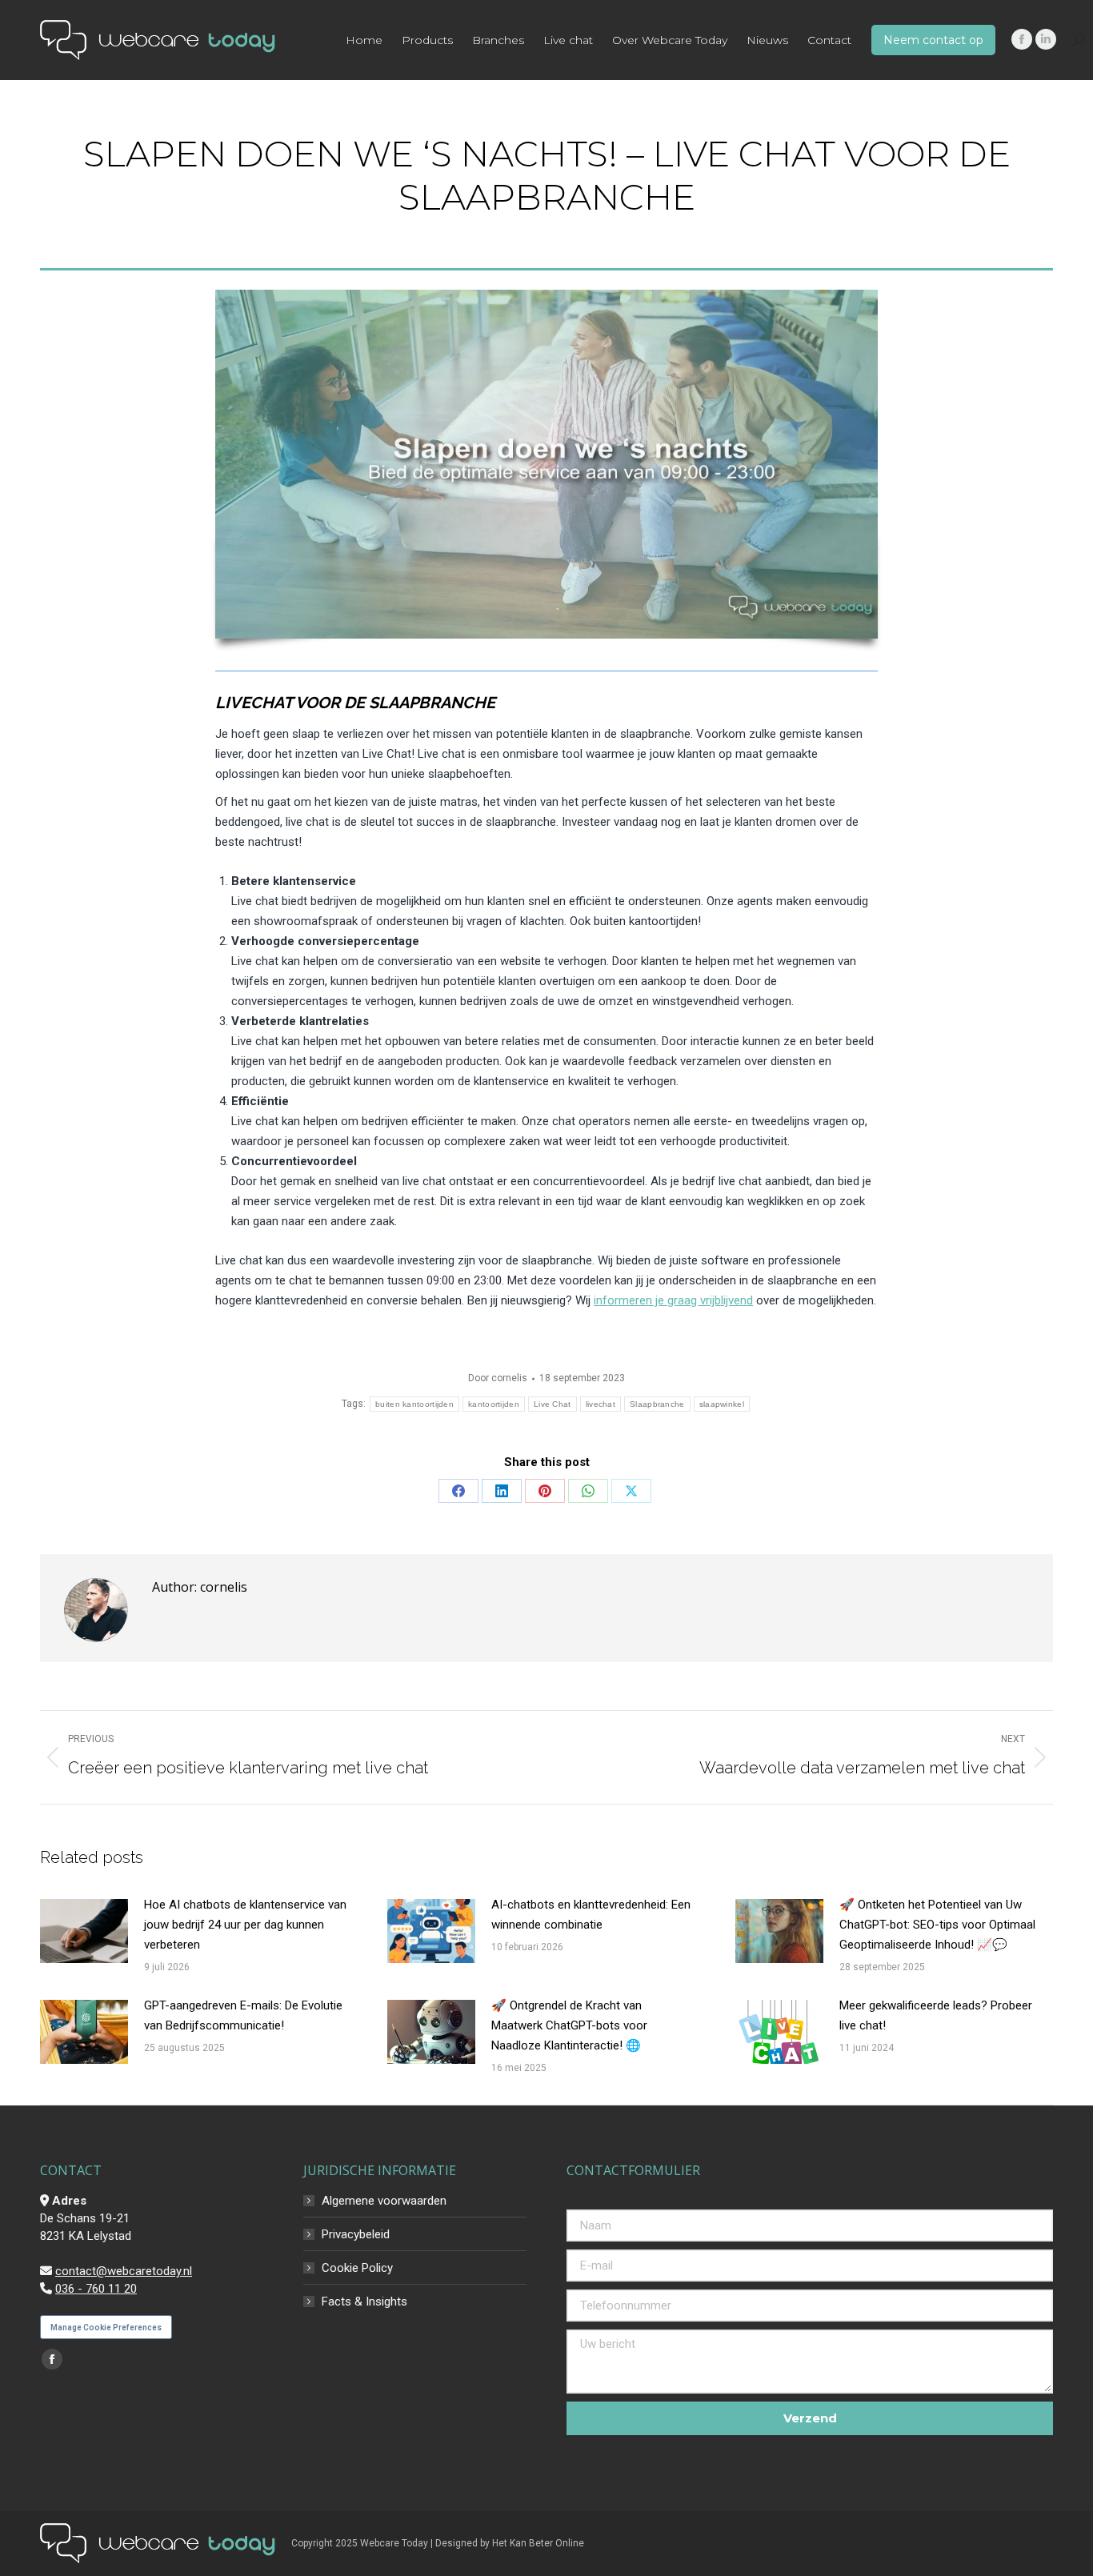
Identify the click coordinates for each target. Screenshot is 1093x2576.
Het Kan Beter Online (538, 2543)
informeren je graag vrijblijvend (673, 1300)
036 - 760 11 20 (96, 2289)
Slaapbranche (657, 1404)
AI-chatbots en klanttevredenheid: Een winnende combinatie (591, 1915)
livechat (601, 1404)
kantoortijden (494, 1404)
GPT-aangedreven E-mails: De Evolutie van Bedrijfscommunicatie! (243, 2015)
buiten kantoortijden (414, 1404)
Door (498, 1378)
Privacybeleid (356, 2234)
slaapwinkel (722, 1404)
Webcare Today (394, 2543)
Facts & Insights (364, 2302)
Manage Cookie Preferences (106, 2328)
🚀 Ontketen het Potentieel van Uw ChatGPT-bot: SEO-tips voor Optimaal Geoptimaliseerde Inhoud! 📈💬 (937, 1925)
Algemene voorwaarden (384, 2201)
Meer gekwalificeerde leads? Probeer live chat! (936, 2015)
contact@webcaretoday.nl (124, 2271)
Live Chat (553, 1404)
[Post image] (84, 1931)
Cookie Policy (357, 2268)
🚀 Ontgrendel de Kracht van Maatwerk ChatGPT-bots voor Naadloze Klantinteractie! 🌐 (569, 2025)
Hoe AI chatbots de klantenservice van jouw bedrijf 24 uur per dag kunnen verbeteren (245, 1925)
